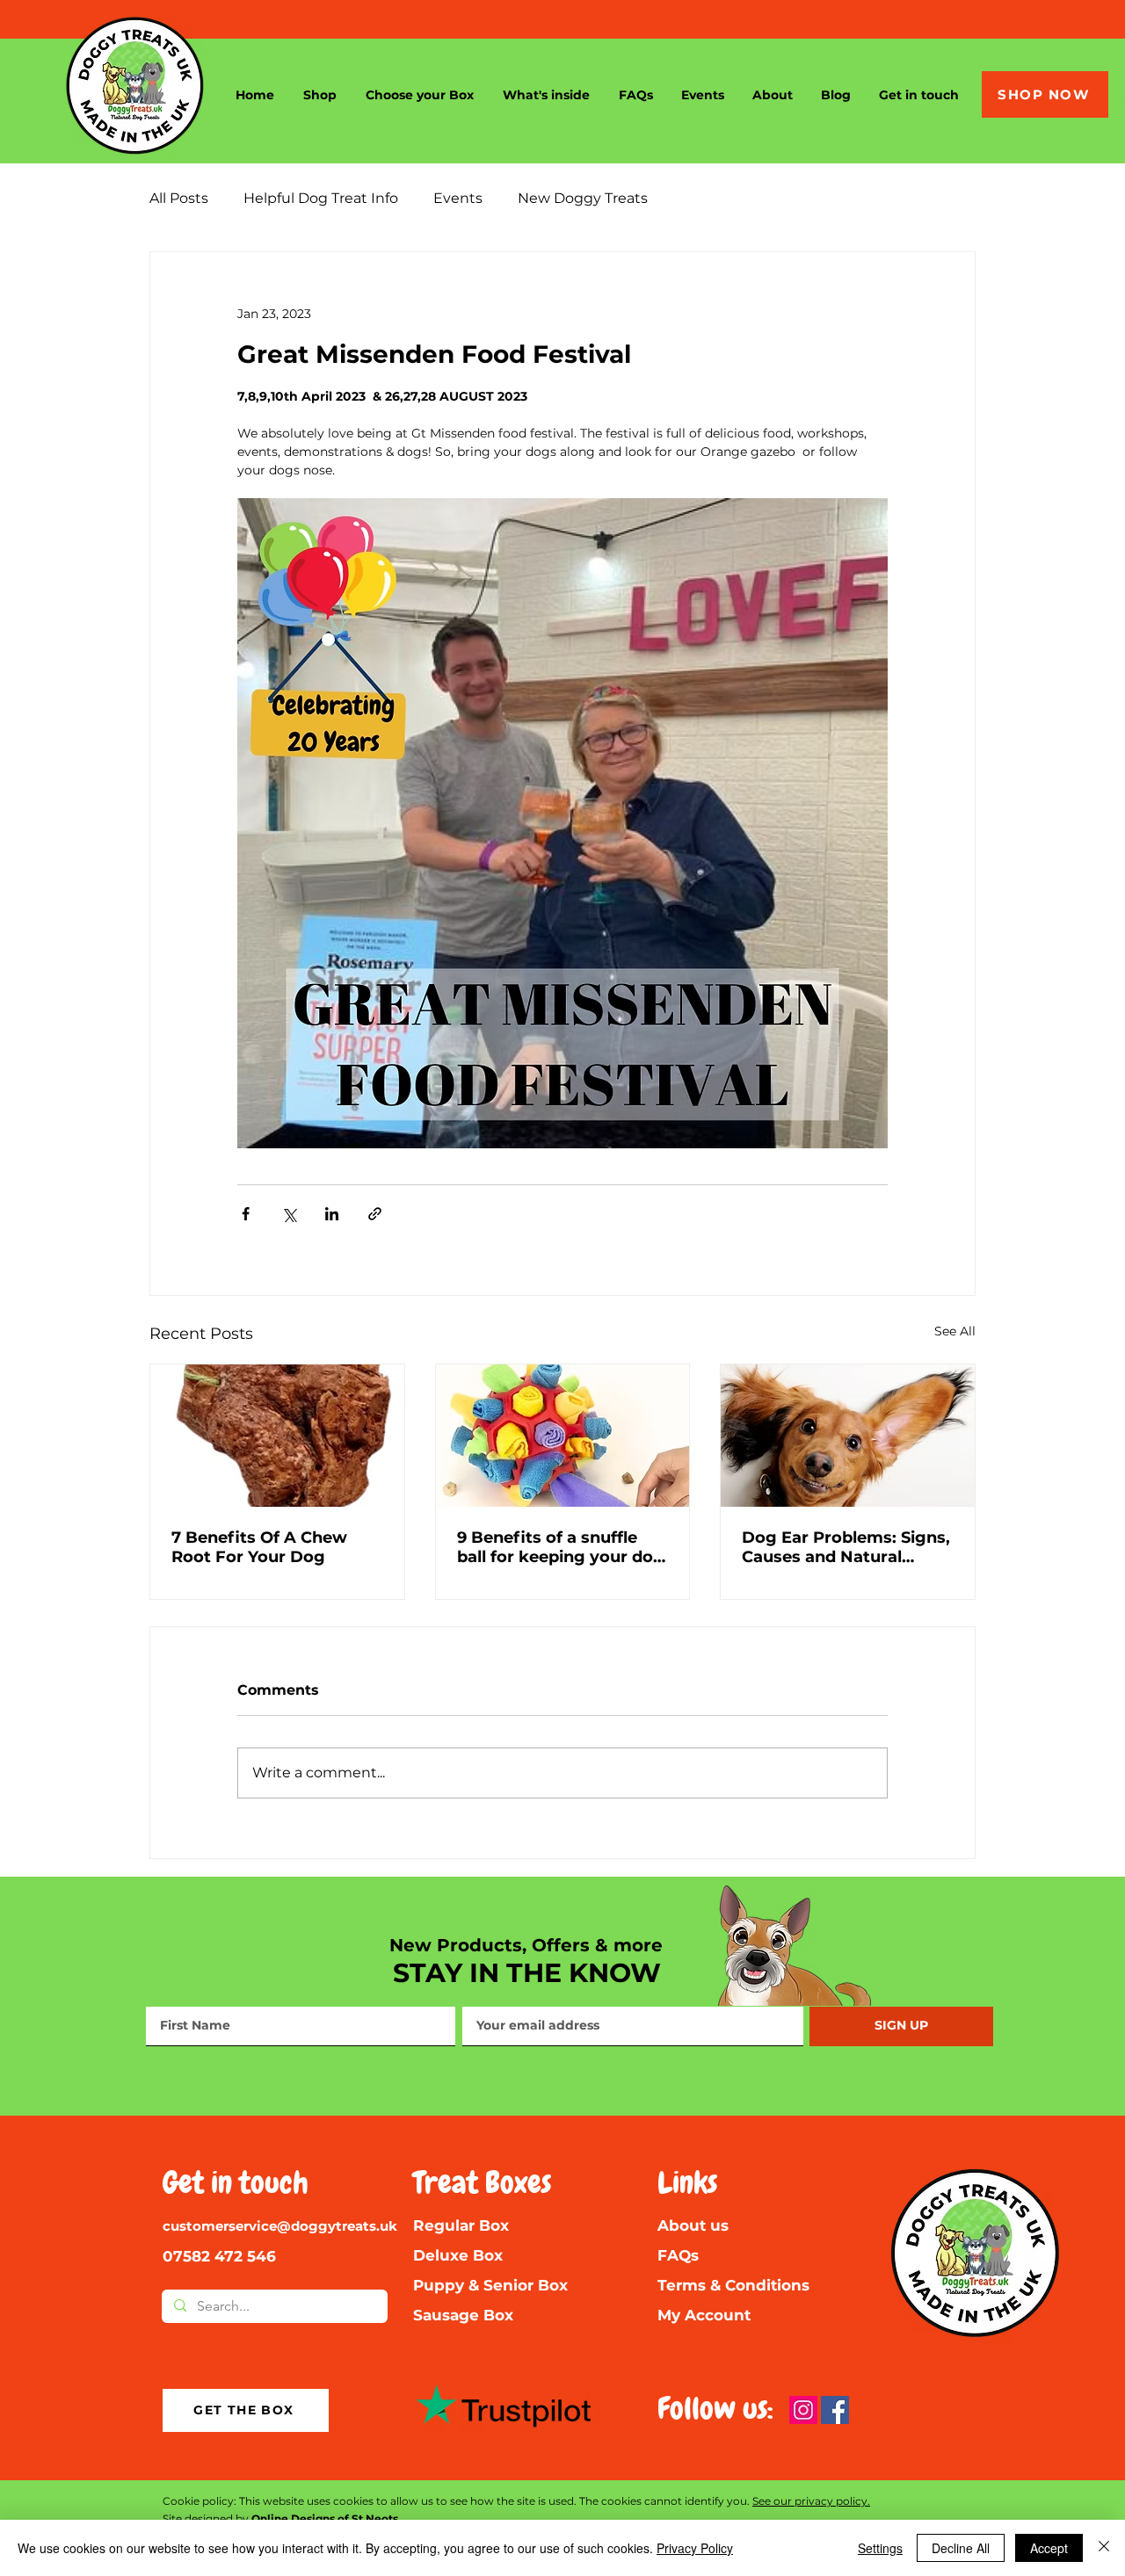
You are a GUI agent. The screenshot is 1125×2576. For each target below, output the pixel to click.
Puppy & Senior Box (490, 2285)
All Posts (179, 198)
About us (693, 2225)
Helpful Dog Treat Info (321, 198)
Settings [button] (880, 2548)
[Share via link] (375, 1214)
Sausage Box (463, 2315)
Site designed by (280, 2518)
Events (458, 198)
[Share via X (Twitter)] (289, 1214)
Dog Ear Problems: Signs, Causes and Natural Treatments (846, 1547)
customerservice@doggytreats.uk (280, 2226)
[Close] (1104, 2548)
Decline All (961, 2548)
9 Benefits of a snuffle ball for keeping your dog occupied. (561, 1547)
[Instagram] (803, 2410)
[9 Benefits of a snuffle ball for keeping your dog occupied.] (563, 1436)
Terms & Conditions (733, 2285)
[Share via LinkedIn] (332, 1214)
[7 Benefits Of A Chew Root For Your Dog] (277, 1436)
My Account (704, 2315)
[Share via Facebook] (246, 1214)
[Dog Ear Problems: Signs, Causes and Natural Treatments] (848, 1436)
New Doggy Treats (583, 198)
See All (955, 1331)
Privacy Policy (695, 2548)
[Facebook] (835, 2410)
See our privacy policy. (811, 2501)
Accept (1049, 2548)
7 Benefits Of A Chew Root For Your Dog (259, 1547)
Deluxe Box (458, 2255)
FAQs (678, 2255)
